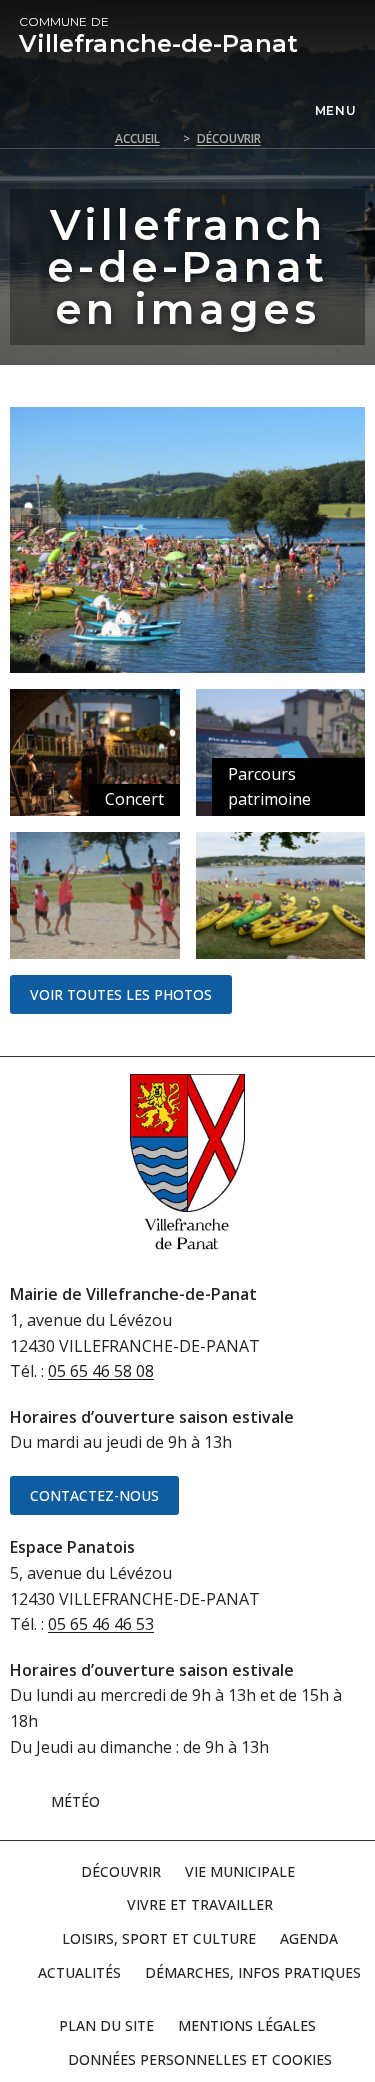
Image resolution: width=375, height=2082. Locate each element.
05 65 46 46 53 (101, 1624)
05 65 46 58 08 (101, 1371)
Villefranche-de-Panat (158, 36)
